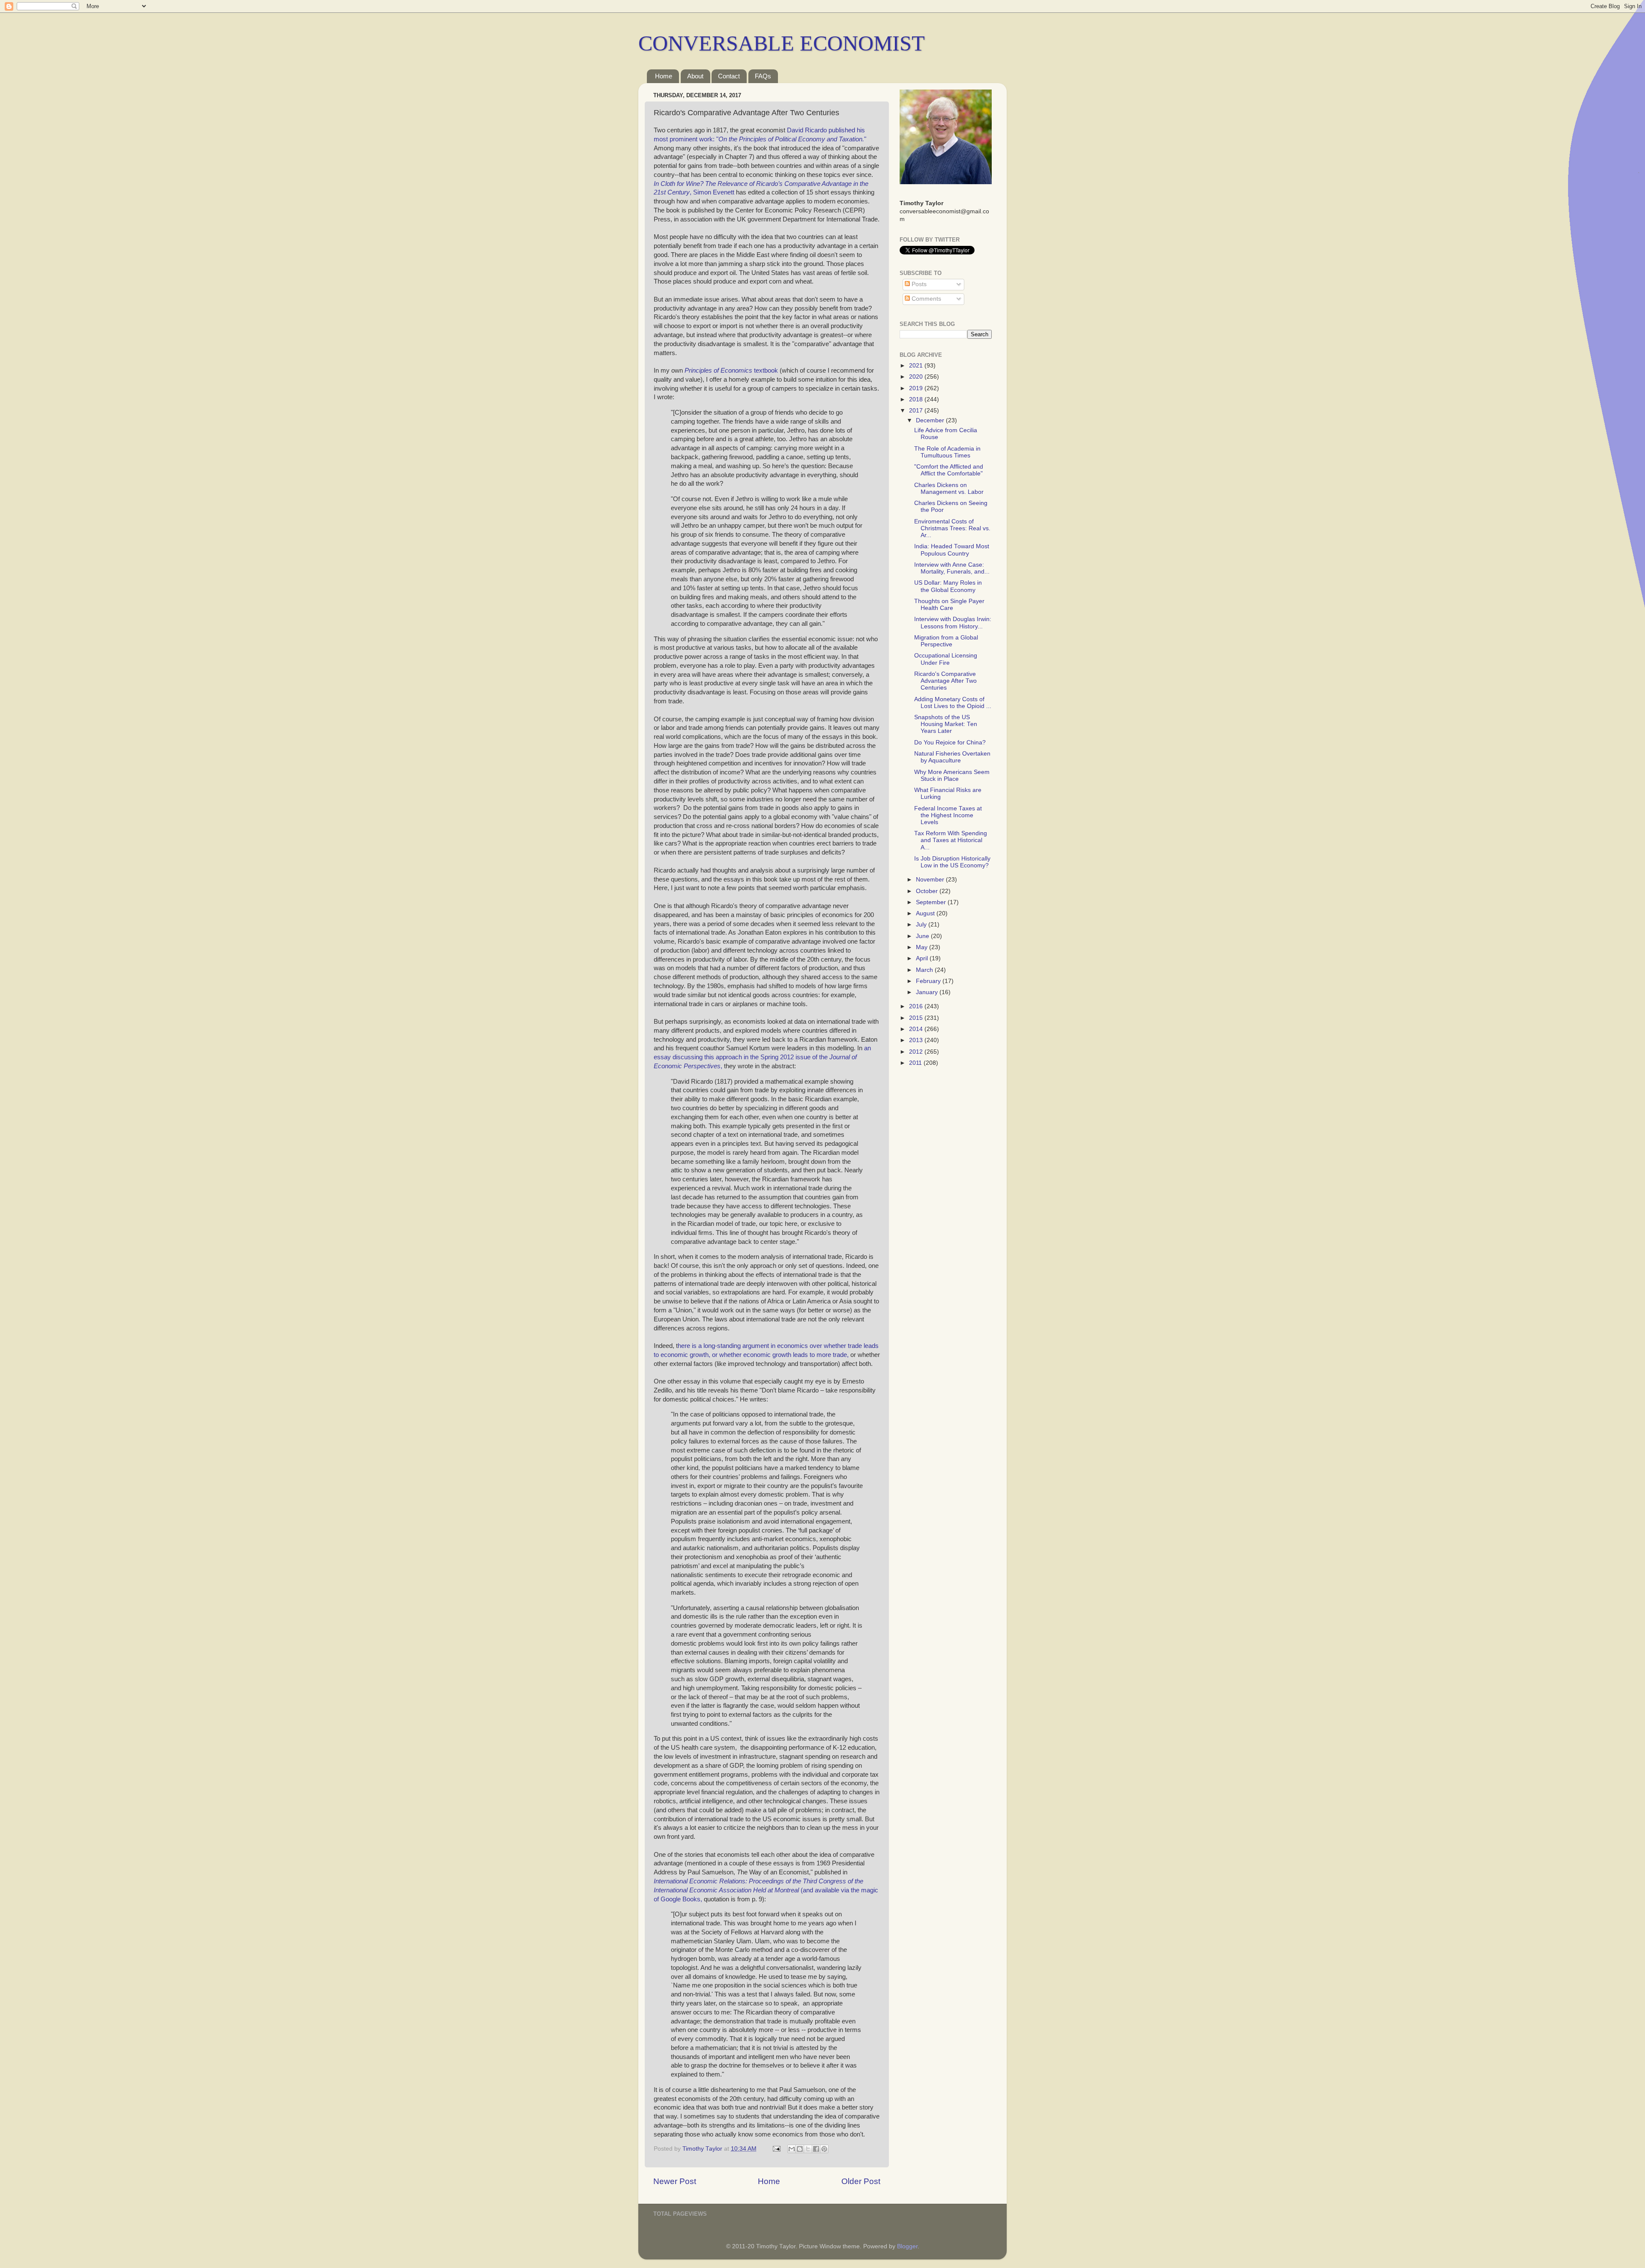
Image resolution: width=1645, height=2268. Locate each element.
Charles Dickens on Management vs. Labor (949, 489)
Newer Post (675, 2181)
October (928, 891)
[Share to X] (808, 2149)
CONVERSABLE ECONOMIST (782, 43)
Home (664, 76)
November (931, 880)
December (931, 420)
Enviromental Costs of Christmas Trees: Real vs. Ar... (952, 528)
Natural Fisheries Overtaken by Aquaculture (952, 757)
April (923, 958)
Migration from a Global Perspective (946, 641)
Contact (729, 76)
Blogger (907, 2246)
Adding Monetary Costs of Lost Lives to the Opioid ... (953, 703)
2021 (917, 366)
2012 (917, 1052)
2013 (917, 1040)
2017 (917, 411)
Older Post (861, 2181)
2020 (917, 377)
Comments (926, 299)
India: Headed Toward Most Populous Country (952, 550)
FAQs (763, 76)
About (695, 76)
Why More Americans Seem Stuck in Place (952, 775)
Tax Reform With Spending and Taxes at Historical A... (951, 840)
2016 (917, 1006)
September (932, 902)
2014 (917, 1029)
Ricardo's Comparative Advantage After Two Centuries (945, 681)
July (922, 925)
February (929, 981)
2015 (917, 1018)
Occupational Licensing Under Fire (946, 659)
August (926, 913)
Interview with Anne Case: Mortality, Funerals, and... (952, 568)
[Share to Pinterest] (824, 2149)
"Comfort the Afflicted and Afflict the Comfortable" (949, 470)
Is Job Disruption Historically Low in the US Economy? (952, 862)
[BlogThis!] (800, 2149)
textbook (731, 371)
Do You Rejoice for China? (950, 743)
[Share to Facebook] (816, 2149)
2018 (917, 399)
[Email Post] (776, 2149)
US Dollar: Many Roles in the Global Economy (948, 586)
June (923, 936)
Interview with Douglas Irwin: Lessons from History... (953, 623)
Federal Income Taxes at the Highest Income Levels (948, 815)
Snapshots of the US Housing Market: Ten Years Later (946, 724)
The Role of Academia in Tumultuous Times (947, 452)
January (928, 992)
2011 (916, 1063)
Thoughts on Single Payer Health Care (949, 605)
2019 (917, 388)
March (925, 970)
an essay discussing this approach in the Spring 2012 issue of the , (762, 1057)
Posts (918, 284)
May (923, 947)
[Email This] (792, 2149)
